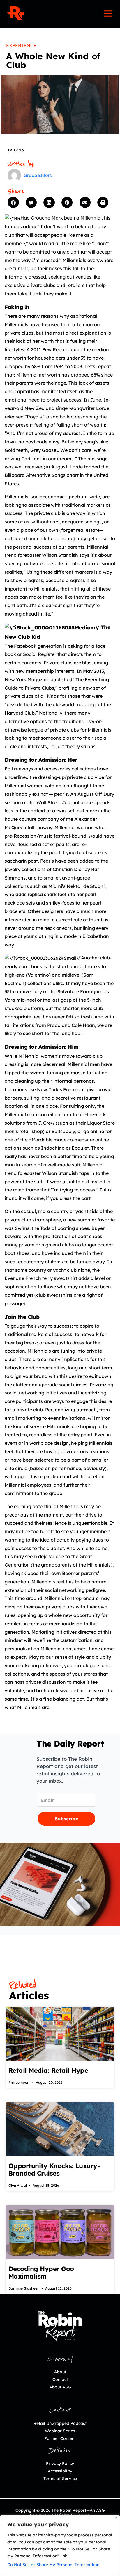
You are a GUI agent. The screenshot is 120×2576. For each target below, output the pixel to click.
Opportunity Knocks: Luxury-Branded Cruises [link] (54, 2170)
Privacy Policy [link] (60, 2463)
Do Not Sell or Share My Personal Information (53, 2565)
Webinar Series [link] (60, 2431)
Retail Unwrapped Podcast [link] (60, 2423)
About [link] (60, 2372)
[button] (15, 202)
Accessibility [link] (60, 2471)
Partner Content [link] (60, 2438)
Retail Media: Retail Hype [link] (48, 2070)
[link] (16, 13)
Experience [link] (21, 45)
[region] (60, 2545)
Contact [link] (60, 2379)
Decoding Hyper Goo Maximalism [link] (41, 2272)
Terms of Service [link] (60, 2479)
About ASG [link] (60, 2387)
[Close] (116, 2518)
